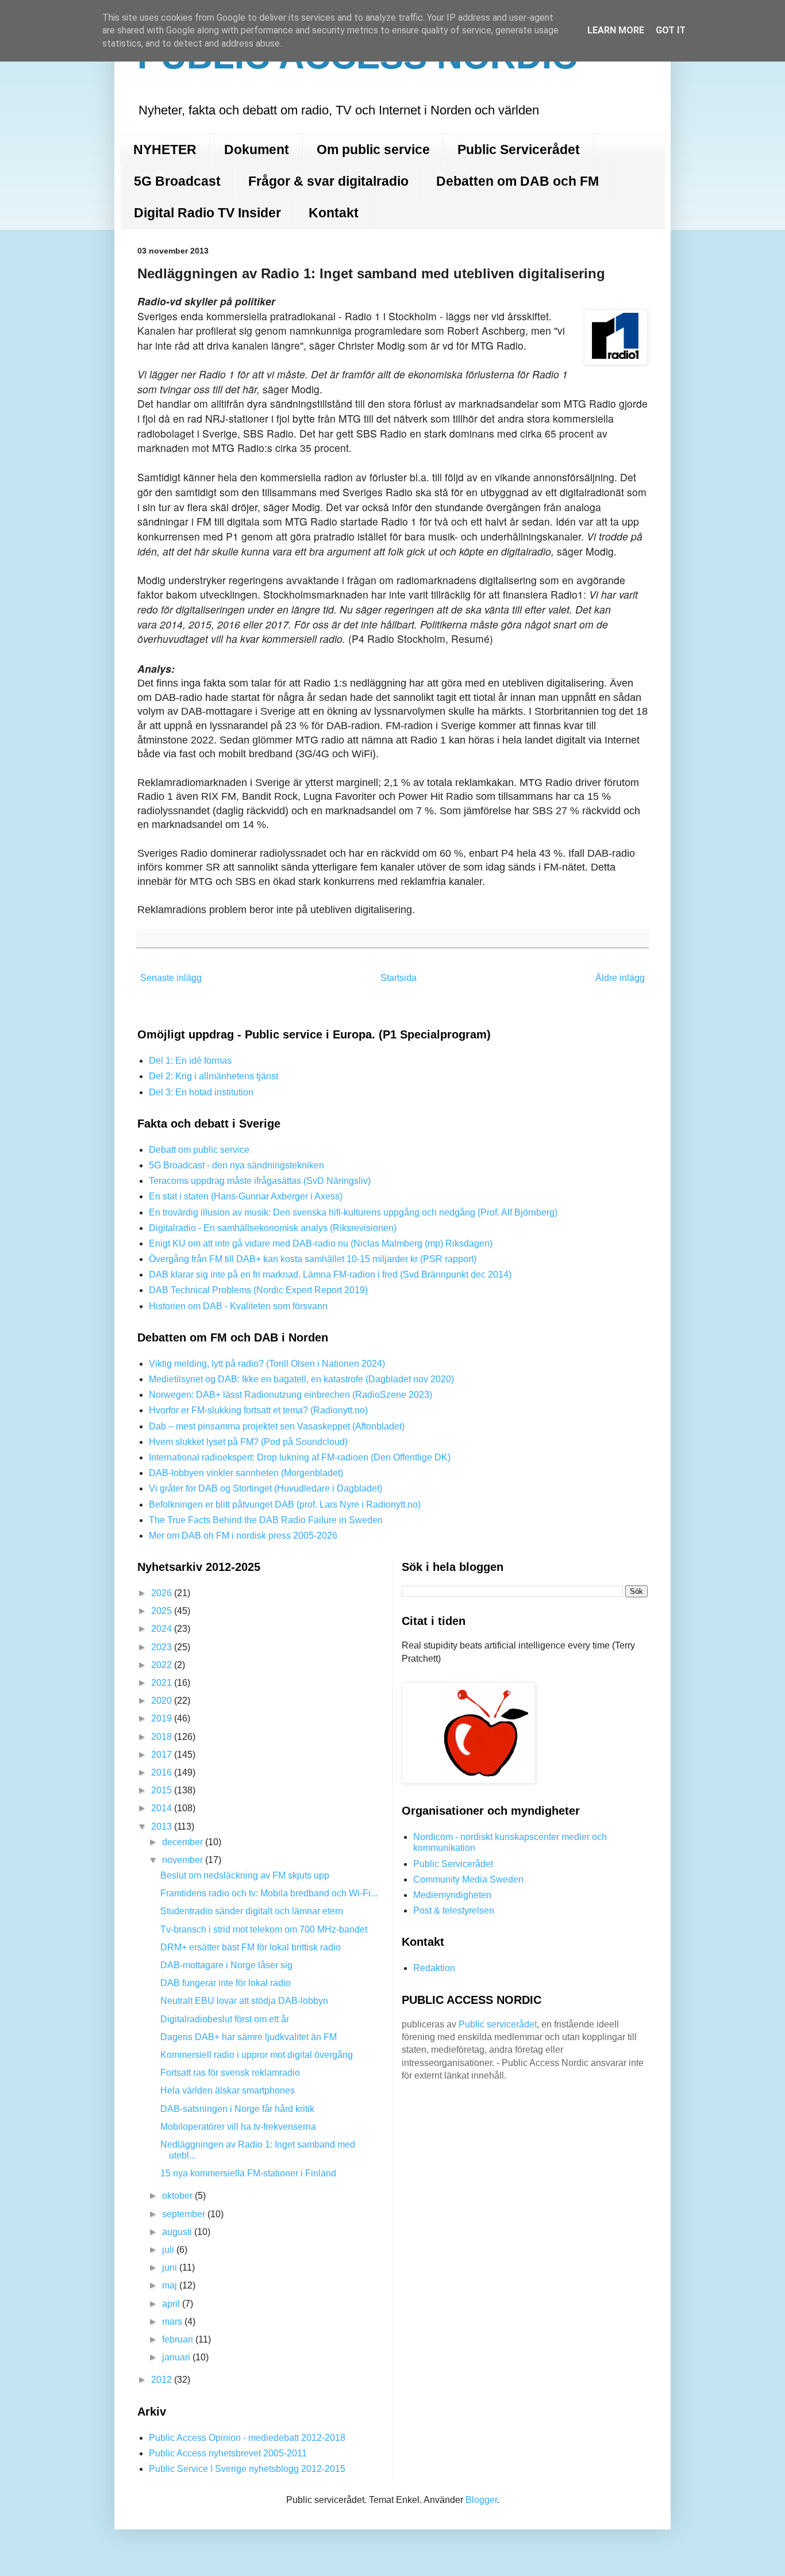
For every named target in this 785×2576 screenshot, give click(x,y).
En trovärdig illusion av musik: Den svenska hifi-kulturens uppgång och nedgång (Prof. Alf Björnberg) (353, 1212)
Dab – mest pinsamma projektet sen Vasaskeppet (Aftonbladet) (277, 1426)
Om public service (373, 149)
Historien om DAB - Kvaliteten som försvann (238, 1306)
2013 (163, 1826)
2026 (163, 1593)
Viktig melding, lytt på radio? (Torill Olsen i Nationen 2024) (267, 1364)
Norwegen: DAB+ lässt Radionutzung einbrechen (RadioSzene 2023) (290, 1395)
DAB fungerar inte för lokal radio (226, 1983)
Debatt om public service (199, 1150)
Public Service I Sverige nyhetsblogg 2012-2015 (247, 2469)
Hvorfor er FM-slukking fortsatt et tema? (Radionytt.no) (258, 1410)
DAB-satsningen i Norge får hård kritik (237, 2109)
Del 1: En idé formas (190, 1061)
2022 (163, 1665)
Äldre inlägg (620, 978)
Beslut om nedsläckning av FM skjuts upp (245, 1875)
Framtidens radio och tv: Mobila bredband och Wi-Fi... (269, 1893)
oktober (178, 2196)
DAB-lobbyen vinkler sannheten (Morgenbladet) (246, 1473)
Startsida (399, 978)
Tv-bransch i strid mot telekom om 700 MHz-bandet (264, 1929)
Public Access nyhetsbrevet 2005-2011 (228, 2453)
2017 (163, 1755)
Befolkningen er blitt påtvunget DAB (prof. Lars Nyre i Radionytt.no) (285, 1504)
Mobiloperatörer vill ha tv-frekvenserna (238, 2127)
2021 (163, 1683)
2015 (163, 1790)
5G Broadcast (177, 181)
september (185, 2214)
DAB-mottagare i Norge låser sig (226, 1965)
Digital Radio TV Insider (207, 213)
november (184, 1860)
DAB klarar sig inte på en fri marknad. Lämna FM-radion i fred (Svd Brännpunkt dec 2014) (330, 1274)
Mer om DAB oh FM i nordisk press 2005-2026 (243, 1536)
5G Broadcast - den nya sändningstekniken (236, 1165)
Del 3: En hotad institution (201, 1092)
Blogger (481, 2500)
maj (171, 2285)
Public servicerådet (498, 2024)
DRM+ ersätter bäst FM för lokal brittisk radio (251, 1947)
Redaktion (434, 1968)
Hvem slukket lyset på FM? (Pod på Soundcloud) (248, 1442)
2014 (163, 1808)
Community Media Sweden (468, 1879)
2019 (163, 1718)
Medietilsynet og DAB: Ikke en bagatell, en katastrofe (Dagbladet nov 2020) (301, 1379)
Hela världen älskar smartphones (228, 2090)
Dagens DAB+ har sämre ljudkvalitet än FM (249, 2037)
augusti (178, 2232)
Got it (671, 30)
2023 (163, 1647)
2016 (163, 1772)
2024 (163, 1629)
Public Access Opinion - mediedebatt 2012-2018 (247, 2438)
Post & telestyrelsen (454, 1910)
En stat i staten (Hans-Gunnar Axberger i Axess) (246, 1196)
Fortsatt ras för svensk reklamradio (230, 2073)
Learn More (616, 30)
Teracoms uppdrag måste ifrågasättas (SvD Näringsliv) (260, 1181)
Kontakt (334, 213)
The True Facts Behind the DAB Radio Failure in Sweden (266, 1520)
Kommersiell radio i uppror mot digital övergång (257, 2055)
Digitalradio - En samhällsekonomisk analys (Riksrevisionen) (273, 1228)
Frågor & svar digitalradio (328, 181)
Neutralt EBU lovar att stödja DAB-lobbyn (244, 2001)
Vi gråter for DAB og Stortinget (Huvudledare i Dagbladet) (265, 1488)
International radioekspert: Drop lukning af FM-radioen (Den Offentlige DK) (300, 1457)
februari (179, 2339)
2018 (163, 1737)
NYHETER (165, 149)
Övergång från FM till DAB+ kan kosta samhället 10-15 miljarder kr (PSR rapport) (313, 1259)
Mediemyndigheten (452, 1895)
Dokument (257, 149)
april (172, 2304)
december (184, 1842)
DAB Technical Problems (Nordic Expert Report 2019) (258, 1290)
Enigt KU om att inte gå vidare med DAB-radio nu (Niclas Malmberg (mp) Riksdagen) (321, 1243)
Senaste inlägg (171, 978)
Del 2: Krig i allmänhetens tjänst (213, 1076)
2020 (163, 1701)
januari (177, 2357)
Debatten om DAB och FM (517, 181)
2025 (163, 1611)
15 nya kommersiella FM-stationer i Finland (248, 2173)
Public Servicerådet (519, 149)
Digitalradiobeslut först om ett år (225, 2019)
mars (173, 2322)
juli (169, 2250)
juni (171, 2268)
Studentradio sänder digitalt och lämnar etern (252, 1911)
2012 (163, 2380)
